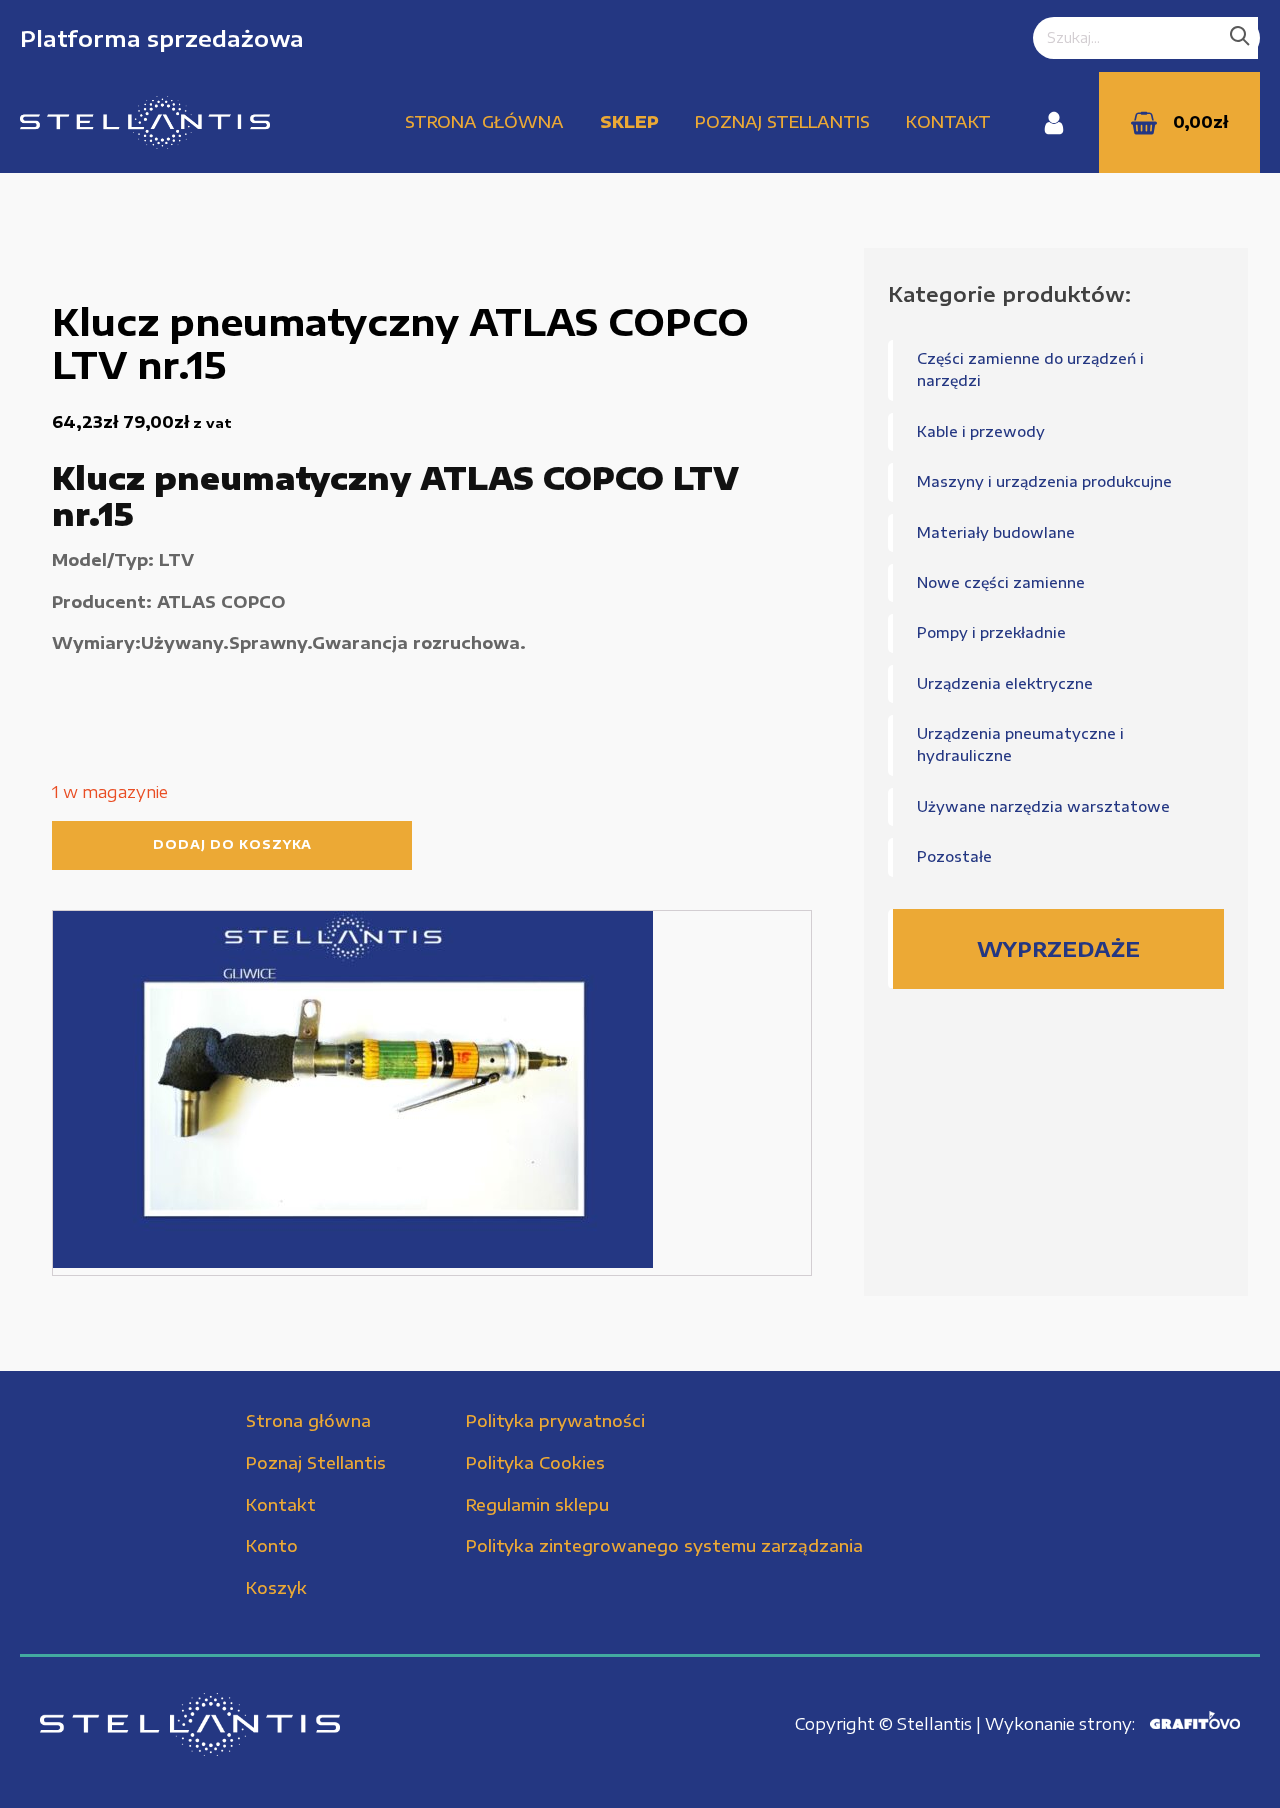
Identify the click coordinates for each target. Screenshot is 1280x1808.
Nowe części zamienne (1001, 582)
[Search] (1240, 38)
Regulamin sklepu (537, 1505)
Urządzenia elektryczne (1005, 683)
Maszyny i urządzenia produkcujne (1044, 481)
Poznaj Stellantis (782, 122)
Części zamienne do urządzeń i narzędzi (1030, 369)
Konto (272, 1546)
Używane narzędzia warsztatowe (1043, 806)
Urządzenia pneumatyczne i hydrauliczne (1020, 744)
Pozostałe (954, 856)
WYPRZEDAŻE (1058, 948)
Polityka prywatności (555, 1421)
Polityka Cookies (535, 1463)
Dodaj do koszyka (232, 844)
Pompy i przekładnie (991, 632)
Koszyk (276, 1588)
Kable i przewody (981, 431)
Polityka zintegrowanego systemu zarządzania (664, 1546)
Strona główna (484, 122)
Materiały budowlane (996, 532)
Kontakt (948, 122)
